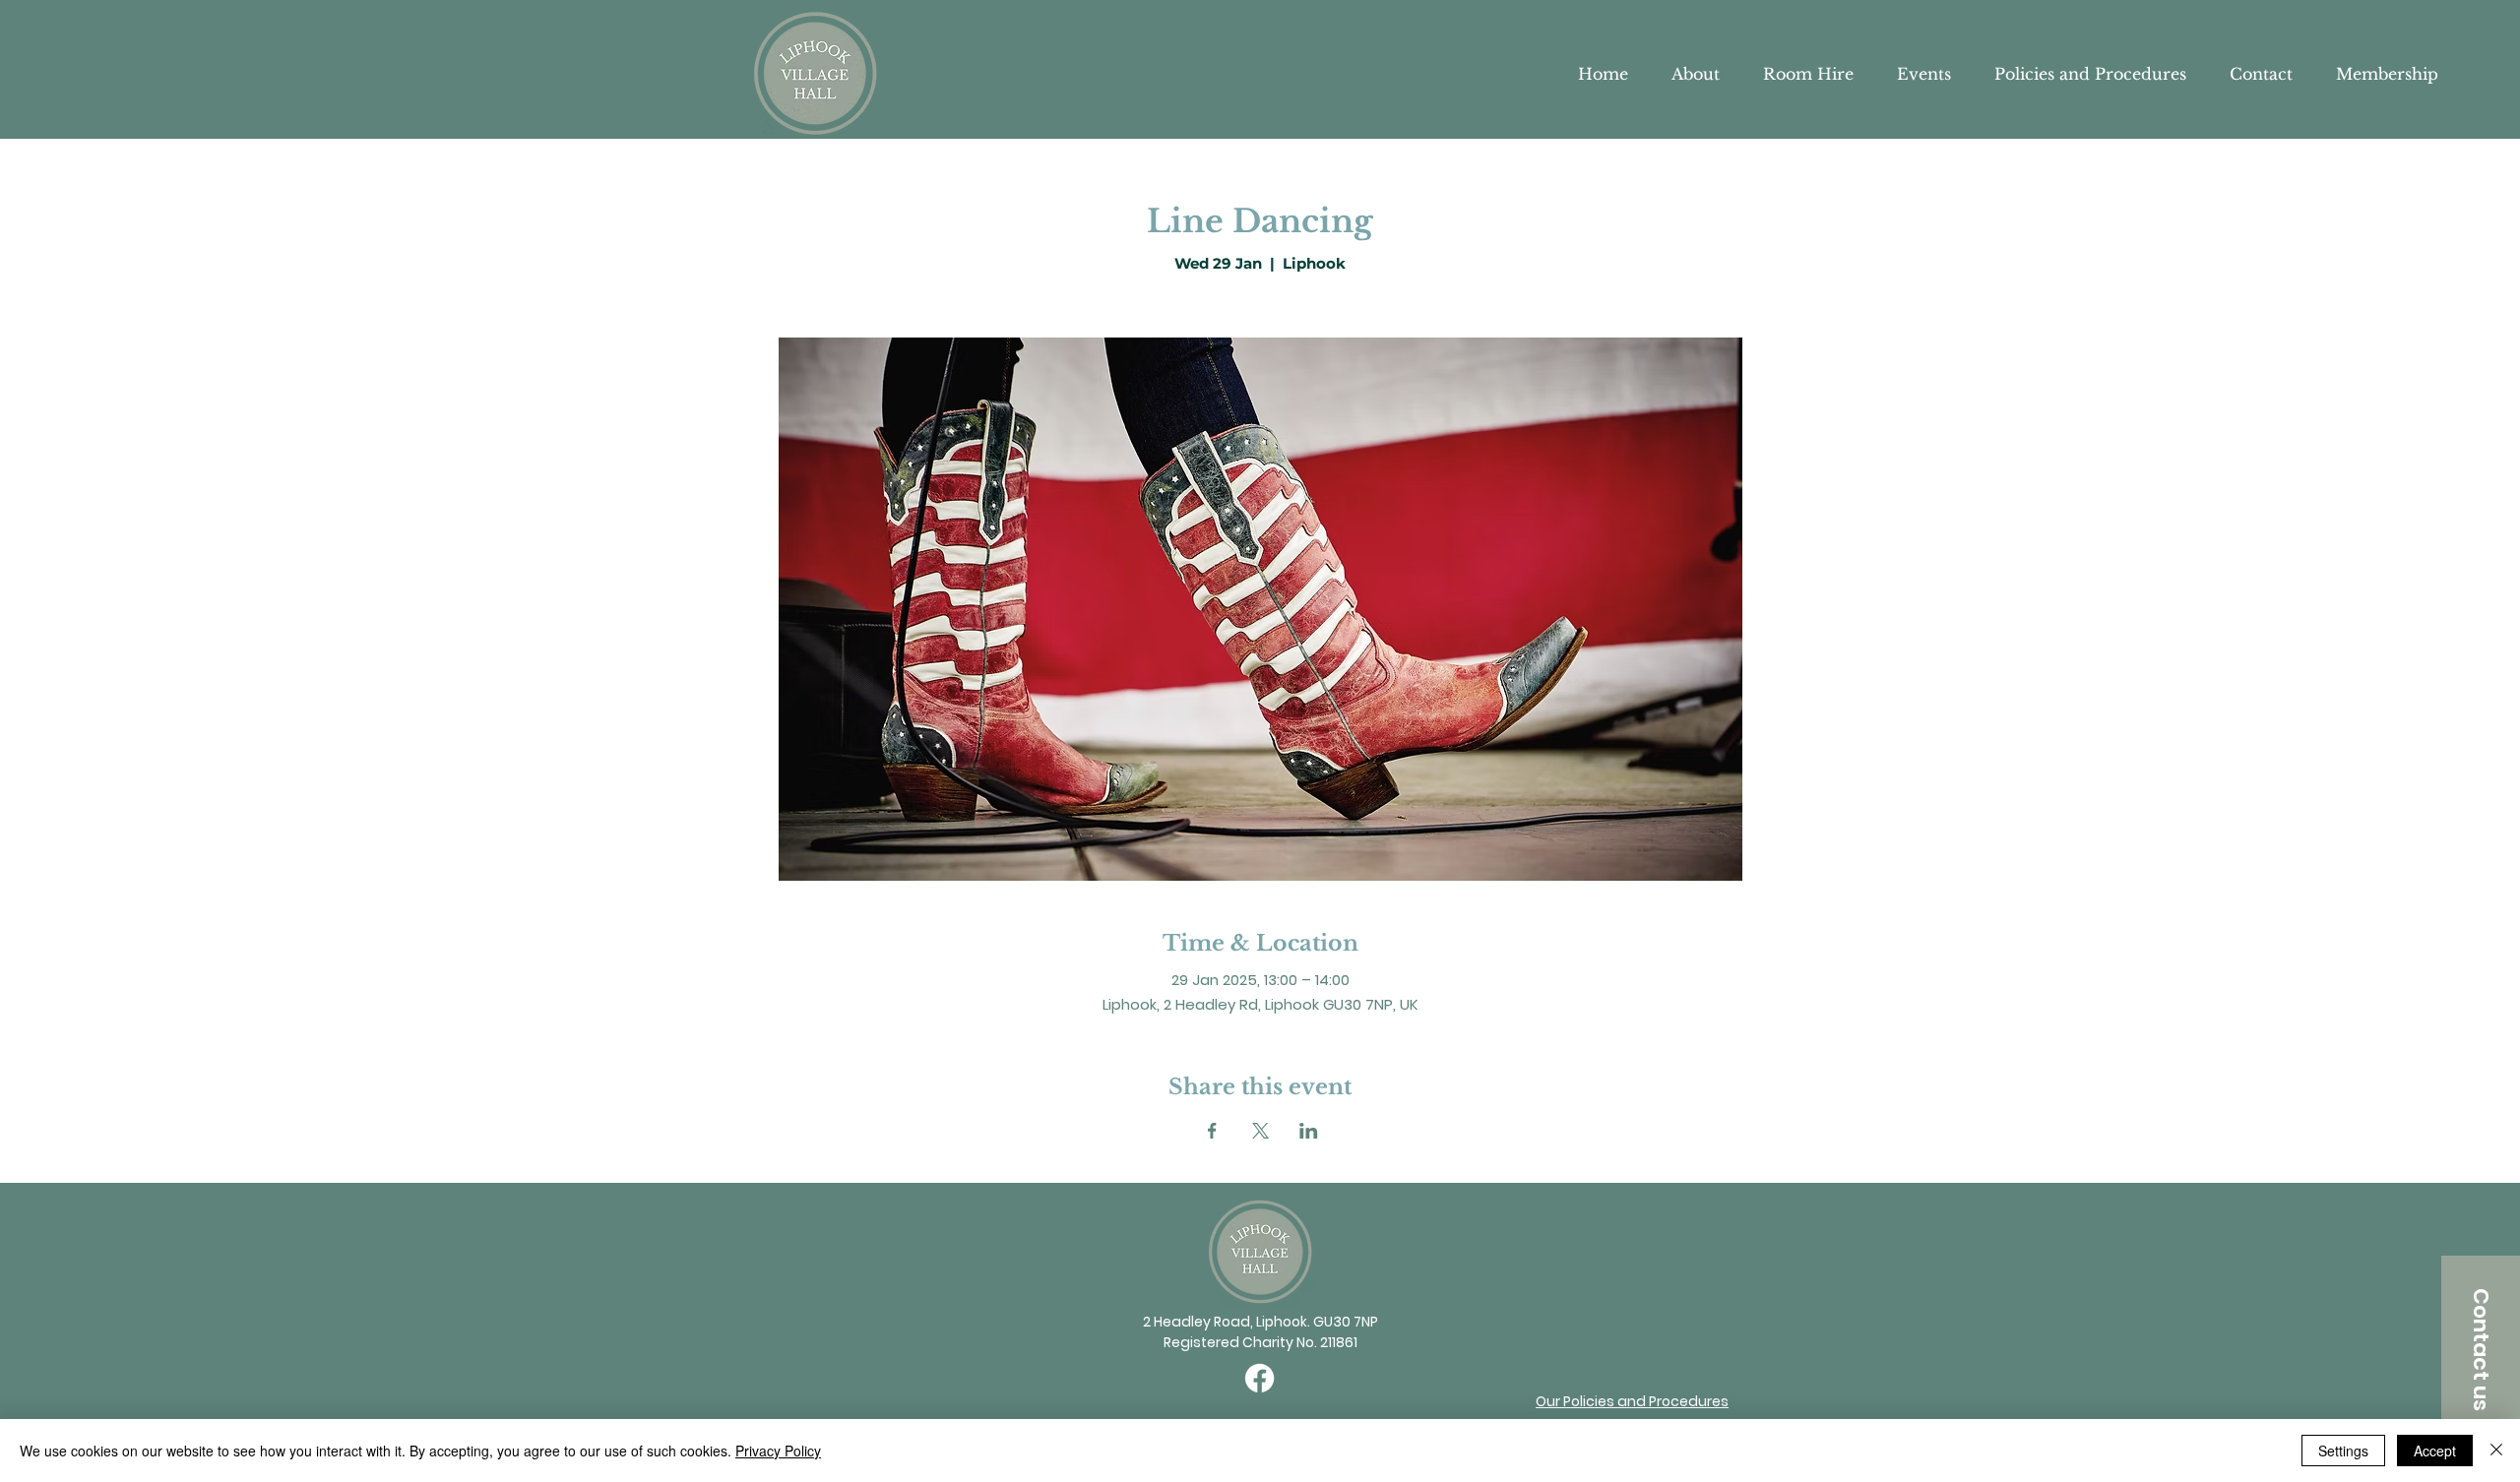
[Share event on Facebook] (1212, 1131)
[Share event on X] (1260, 1131)
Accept (2435, 1451)
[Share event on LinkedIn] (1309, 1131)
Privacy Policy (778, 1451)
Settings (2343, 1451)
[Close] (2496, 1451)
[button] (2481, 1349)
